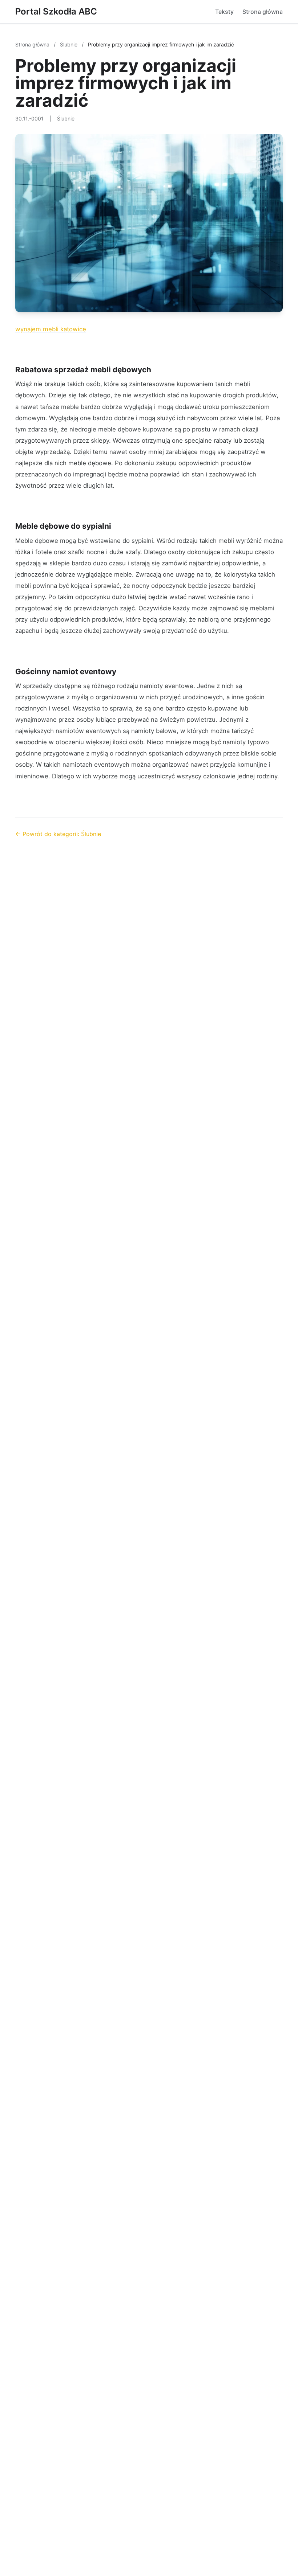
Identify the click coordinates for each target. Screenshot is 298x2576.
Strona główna (263, 12)
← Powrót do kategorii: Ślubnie (58, 834)
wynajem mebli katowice (51, 329)
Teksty (224, 12)
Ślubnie (69, 44)
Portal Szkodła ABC (56, 11)
